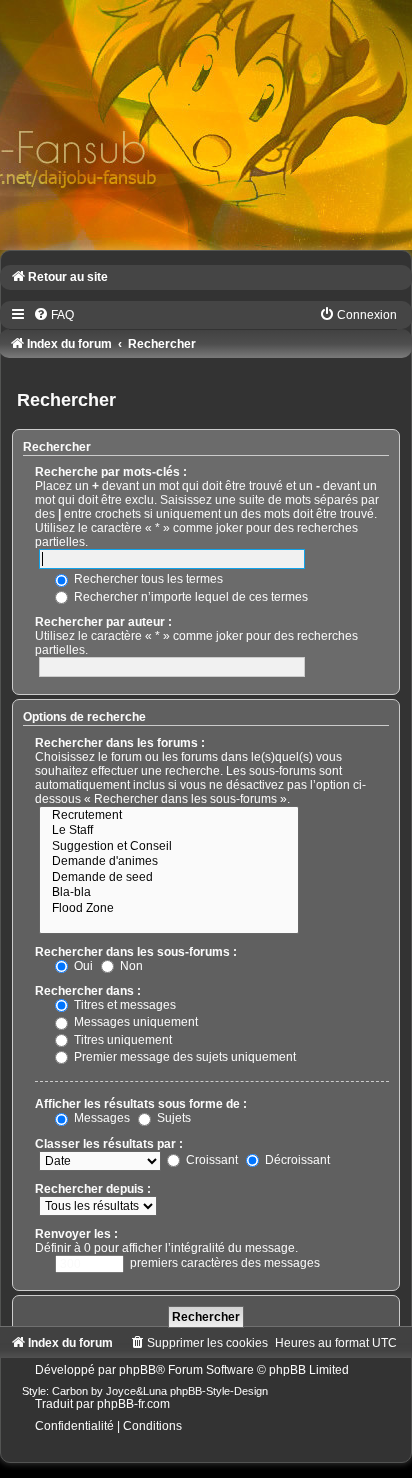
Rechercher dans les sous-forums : (136, 952)
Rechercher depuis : (93, 1189)
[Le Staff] (169, 831)
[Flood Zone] (169, 909)
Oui (82, 966)
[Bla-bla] (169, 893)
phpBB (137, 1370)
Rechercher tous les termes (147, 579)
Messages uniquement (134, 1022)
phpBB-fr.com (133, 1404)
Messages (100, 1118)
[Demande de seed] (169, 878)
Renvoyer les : (76, 1234)
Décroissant (296, 1160)
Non (130, 966)
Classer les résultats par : (109, 1144)
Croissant (210, 1160)
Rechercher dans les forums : (120, 743)
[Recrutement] (169, 816)
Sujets (172, 1118)
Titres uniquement (121, 1040)
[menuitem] (53, 315)
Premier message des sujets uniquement (183, 1057)
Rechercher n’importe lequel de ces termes (189, 597)
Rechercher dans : (88, 991)
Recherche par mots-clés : (111, 472)
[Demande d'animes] (169, 862)
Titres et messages (123, 1005)
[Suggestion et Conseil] (169, 847)
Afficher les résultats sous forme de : (141, 1104)
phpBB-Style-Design (219, 1391)
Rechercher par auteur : (103, 622)
